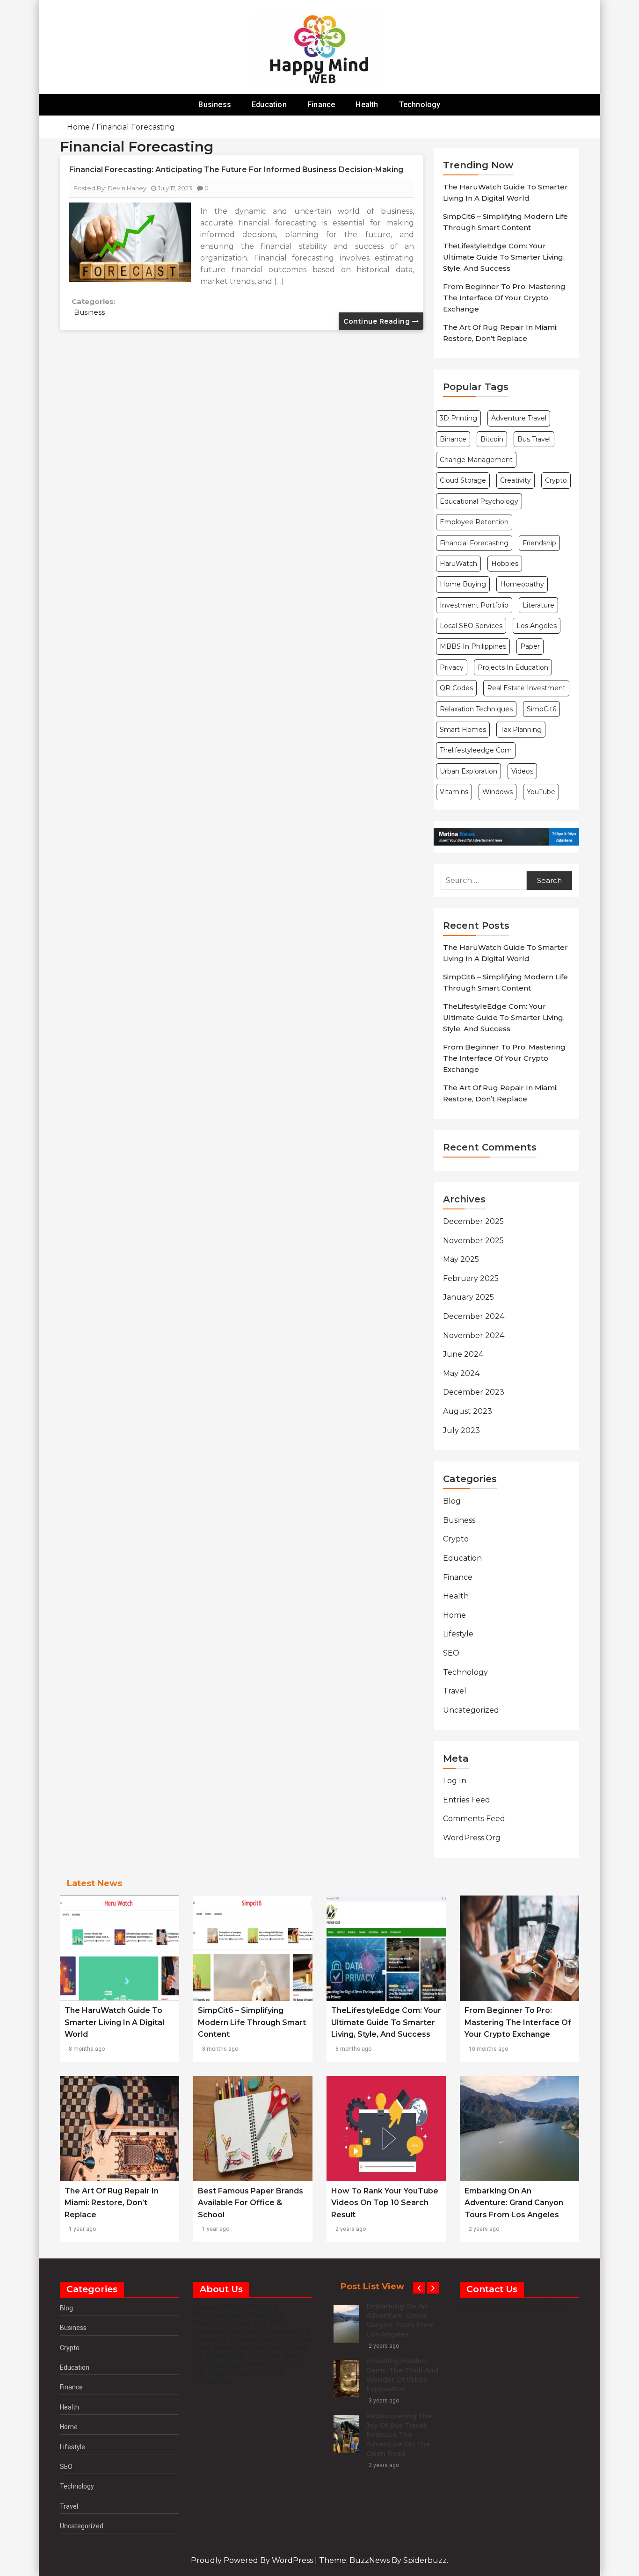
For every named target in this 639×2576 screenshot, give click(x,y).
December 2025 (473, 1221)
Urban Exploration (468, 771)
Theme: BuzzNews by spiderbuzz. (384, 2560)
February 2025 (471, 1278)
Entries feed (467, 1800)
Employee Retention (474, 522)
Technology (420, 105)
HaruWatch (458, 564)
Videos (522, 771)
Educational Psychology (479, 501)
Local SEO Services (471, 626)
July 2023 (461, 1430)
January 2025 (468, 1297)
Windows (497, 792)
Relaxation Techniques (476, 709)
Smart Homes (463, 730)
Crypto (556, 480)
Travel (455, 1691)
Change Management (476, 460)
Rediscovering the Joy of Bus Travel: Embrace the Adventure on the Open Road (399, 2435)
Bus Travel (534, 439)
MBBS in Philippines (473, 646)
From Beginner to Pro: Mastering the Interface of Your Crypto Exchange (504, 298)
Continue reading (378, 321)
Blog (452, 1501)
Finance (321, 105)
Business (215, 105)
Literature (538, 605)
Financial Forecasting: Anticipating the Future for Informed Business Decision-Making (236, 170)
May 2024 (461, 1373)
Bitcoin (492, 439)
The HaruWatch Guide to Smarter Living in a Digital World (114, 2022)
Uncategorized (471, 1710)
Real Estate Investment (526, 688)
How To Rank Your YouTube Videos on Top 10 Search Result (385, 2203)
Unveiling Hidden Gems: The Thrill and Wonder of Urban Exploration (402, 2375)
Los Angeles (537, 626)
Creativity (516, 480)
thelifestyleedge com (476, 750)
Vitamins (454, 792)
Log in (455, 1781)
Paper (530, 646)
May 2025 (461, 1259)
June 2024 (463, 1354)
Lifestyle (458, 1634)
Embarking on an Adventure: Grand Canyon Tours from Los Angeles (514, 2203)
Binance (453, 439)
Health (367, 105)
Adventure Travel (519, 418)
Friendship (539, 543)
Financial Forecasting (474, 543)
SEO (451, 1653)
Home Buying (463, 584)
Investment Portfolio (474, 605)
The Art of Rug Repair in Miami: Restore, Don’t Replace (112, 2203)
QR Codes (456, 688)
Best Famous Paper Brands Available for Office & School (251, 2203)
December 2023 (474, 1392)
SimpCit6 (541, 709)
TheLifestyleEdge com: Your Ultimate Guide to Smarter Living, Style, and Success (504, 257)
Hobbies (505, 564)
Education (269, 105)
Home (454, 1615)
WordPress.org (472, 1838)
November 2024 (474, 1335)
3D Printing (458, 418)
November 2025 (473, 1241)
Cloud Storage (463, 480)
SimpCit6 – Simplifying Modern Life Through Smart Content (252, 2022)
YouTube (541, 792)
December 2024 (474, 1316)
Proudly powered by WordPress (253, 2560)
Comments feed (474, 1819)
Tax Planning (521, 730)
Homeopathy (522, 584)
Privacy (452, 667)
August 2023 (468, 1411)
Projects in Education (513, 667)
